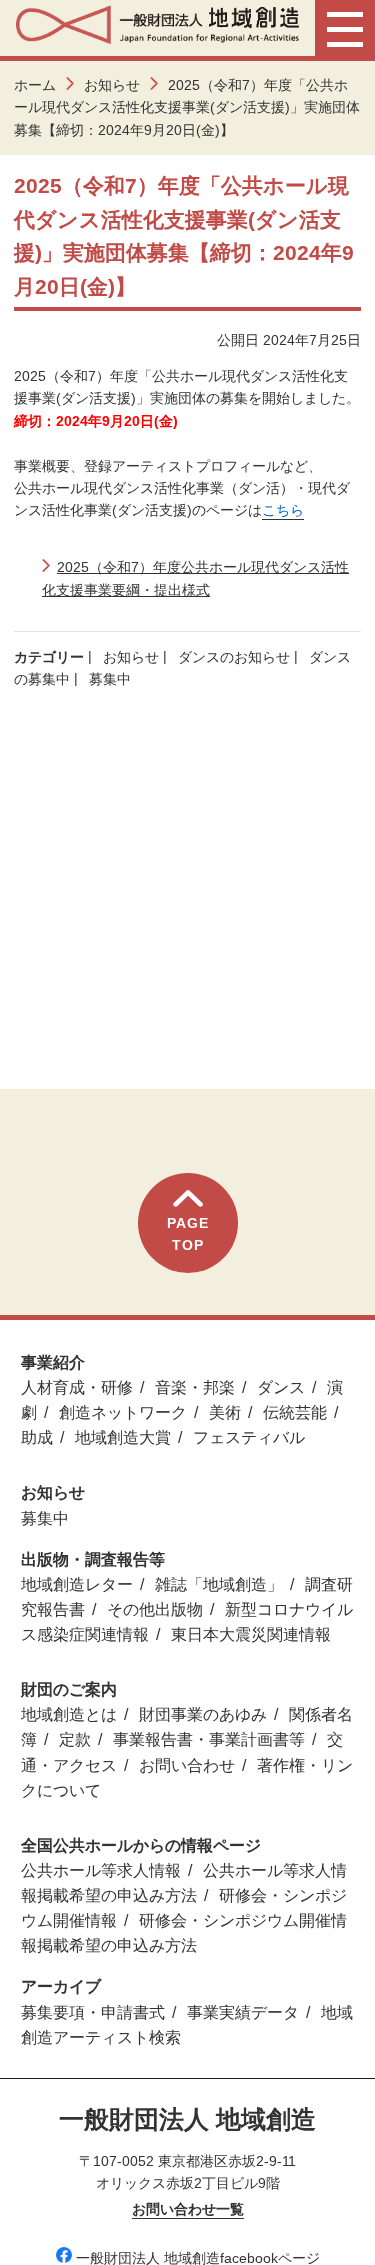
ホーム (35, 85)
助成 (37, 1437)
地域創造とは (69, 1714)
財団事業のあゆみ (203, 1714)
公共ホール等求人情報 (101, 1870)
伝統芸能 (295, 1412)
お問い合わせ (187, 1765)
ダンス (281, 1387)
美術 (225, 1412)
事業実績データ (243, 2012)
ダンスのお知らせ (234, 657)
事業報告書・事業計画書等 (209, 1739)
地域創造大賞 (123, 1437)
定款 (75, 1739)
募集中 (110, 679)
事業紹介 (53, 1362)
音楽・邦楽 (195, 1387)
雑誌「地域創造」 (219, 1584)
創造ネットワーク (123, 1412)
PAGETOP (188, 1234)
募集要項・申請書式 (93, 2012)
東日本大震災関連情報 (251, 1634)
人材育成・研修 (77, 1387)
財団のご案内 (69, 1689)
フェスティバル (249, 1437)
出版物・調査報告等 (93, 1559)
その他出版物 (155, 1609)
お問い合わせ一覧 (188, 2209)
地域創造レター (77, 1584)
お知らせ (112, 85)
